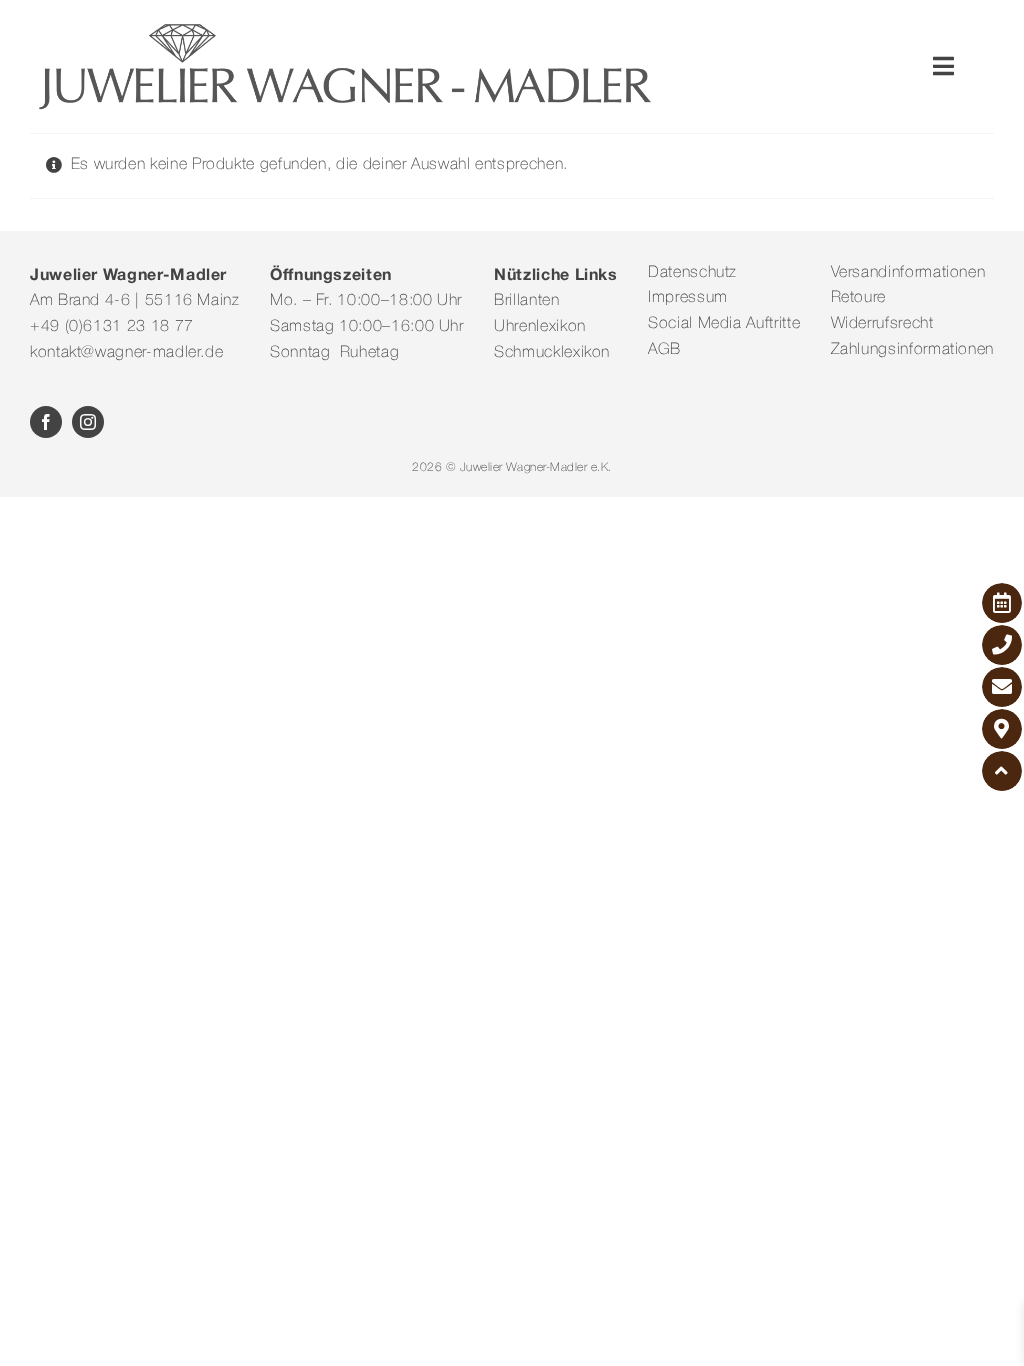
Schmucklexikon (552, 353)
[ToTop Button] (1002, 771)
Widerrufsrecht (882, 324)
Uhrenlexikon (540, 327)
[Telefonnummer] (1002, 645)
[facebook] (46, 422)
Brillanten (526, 301)
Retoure (858, 298)
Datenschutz (692, 273)
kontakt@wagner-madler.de (126, 353)
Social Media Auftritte (724, 324)
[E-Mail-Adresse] (1002, 687)
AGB (664, 350)
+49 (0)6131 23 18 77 (112, 327)
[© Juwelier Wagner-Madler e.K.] (345, 28)
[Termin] (1002, 603)
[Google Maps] (1002, 729)
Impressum (688, 298)
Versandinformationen (908, 273)
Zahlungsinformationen (912, 350)
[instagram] (88, 422)
